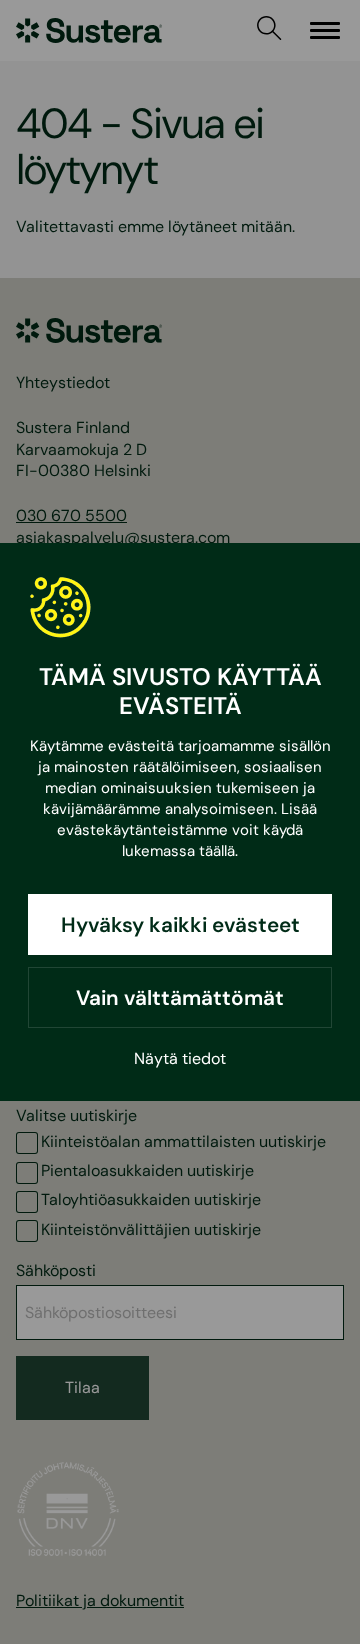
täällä (217, 851)
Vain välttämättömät (180, 997)
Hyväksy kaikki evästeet (180, 924)
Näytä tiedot (180, 1058)
